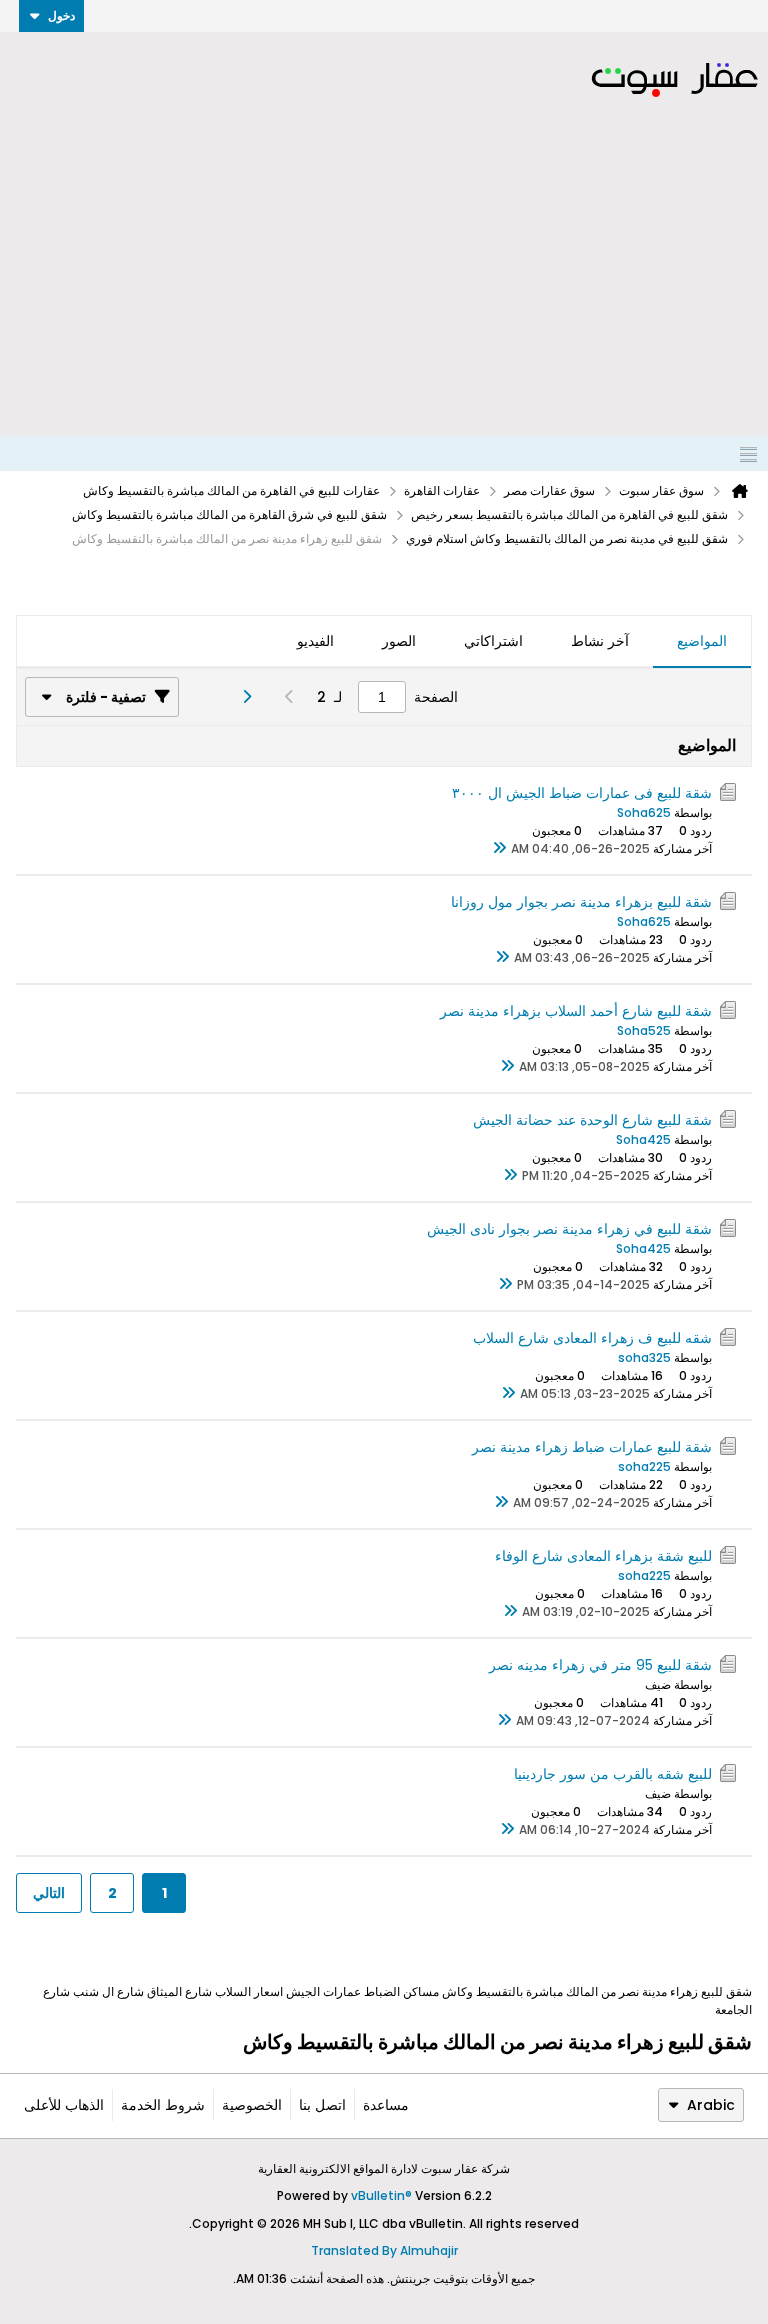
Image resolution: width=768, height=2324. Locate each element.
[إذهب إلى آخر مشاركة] (499, 849)
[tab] (702, 642)
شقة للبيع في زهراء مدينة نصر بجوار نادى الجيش (569, 1229)
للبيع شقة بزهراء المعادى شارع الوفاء (603, 1556)
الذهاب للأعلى (64, 2105)
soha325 (644, 1357)
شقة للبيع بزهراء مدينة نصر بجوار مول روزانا (581, 902)
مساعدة (386, 2105)
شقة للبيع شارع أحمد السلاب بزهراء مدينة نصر (576, 1011)
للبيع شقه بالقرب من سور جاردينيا (613, 1774)
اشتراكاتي (493, 641)
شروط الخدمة (163, 2105)
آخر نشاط (600, 641)
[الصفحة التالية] (240, 697)
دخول (61, 15)
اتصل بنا (322, 2105)
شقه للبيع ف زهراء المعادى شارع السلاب (592, 1338)
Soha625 (644, 812)
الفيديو (315, 641)
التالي (49, 1893)
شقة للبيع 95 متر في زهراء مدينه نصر (600, 1665)
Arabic (711, 2105)
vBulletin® (381, 2195)
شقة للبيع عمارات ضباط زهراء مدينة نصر (592, 1447)
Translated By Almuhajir (384, 2250)
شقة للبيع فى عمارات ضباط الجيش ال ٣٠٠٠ (582, 793)
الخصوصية (252, 2105)
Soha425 (643, 1139)
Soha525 (644, 1030)
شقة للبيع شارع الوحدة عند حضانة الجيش (592, 1120)
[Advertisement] (384, 286)
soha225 (644, 1466)
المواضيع (702, 641)
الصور (399, 641)
